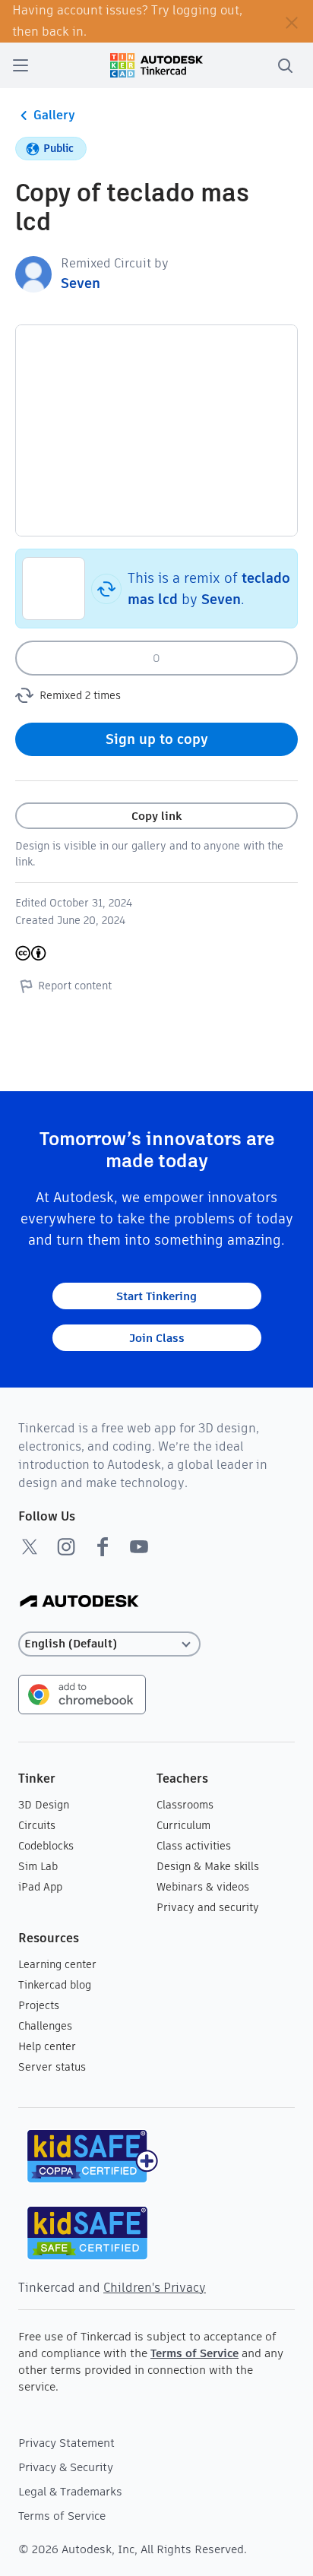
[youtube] (139, 1546)
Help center (47, 2046)
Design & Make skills (208, 1866)
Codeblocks (46, 1846)
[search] (285, 65)
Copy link (156, 816)
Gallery (54, 115)
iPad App (40, 1887)
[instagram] (66, 1546)
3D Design (44, 1805)
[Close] (292, 21)
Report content (75, 986)
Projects (39, 2005)
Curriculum (183, 1825)
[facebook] (103, 1546)
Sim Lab (38, 1866)
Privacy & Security (66, 2467)
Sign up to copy (157, 739)
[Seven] (33, 273)
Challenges (45, 2026)
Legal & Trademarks (70, 2491)
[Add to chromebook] (82, 1693)
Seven (81, 283)
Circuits (37, 1825)
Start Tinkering (156, 1296)
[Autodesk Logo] (79, 1602)
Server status (52, 2067)
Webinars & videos (203, 1887)
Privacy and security (208, 1907)
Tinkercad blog (55, 1985)
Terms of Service (194, 2353)
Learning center (57, 1964)
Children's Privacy (155, 2288)
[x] (30, 1546)
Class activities (194, 1846)
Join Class (157, 1338)
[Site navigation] (21, 65)
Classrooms (185, 1805)
